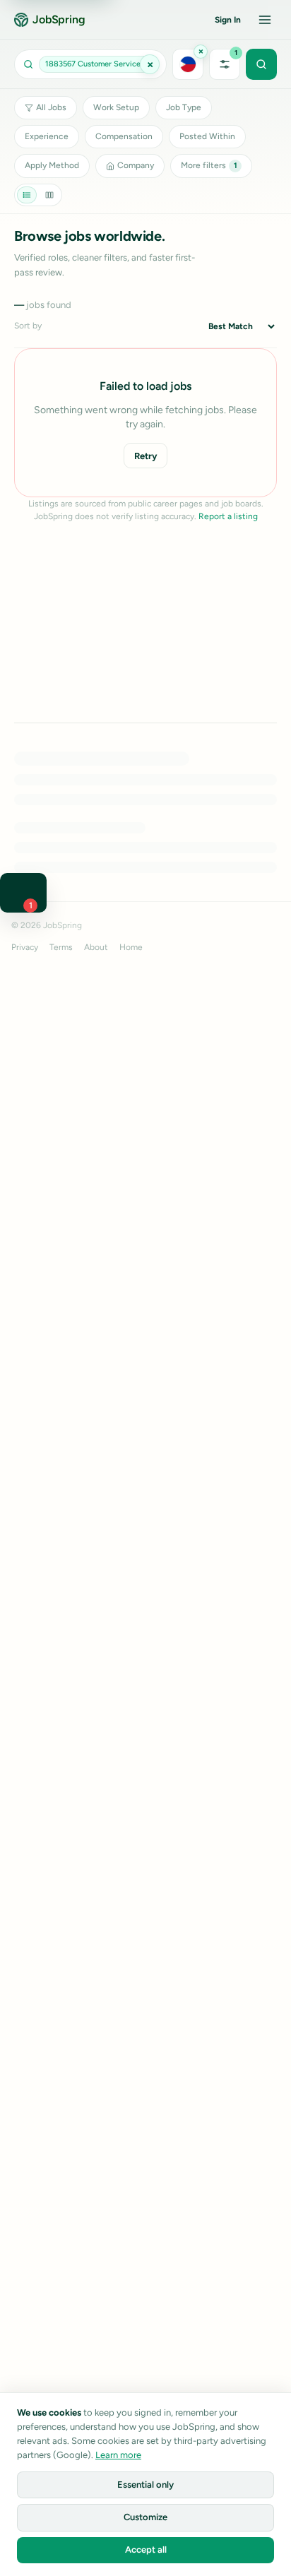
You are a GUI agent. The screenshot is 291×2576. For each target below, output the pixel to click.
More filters (209, 165)
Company (136, 165)
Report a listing (228, 516)
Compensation (124, 136)
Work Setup (116, 107)
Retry (145, 456)
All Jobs (51, 107)
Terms (61, 947)
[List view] (27, 195)
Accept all (146, 2550)
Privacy (25, 947)
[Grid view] (49, 195)
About (96, 947)
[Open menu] (265, 20)
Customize (145, 2517)
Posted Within (207, 136)
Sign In (228, 20)
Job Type (184, 107)
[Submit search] (261, 64)
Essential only (145, 2485)
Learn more (118, 2455)
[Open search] (90, 64)
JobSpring (59, 19)
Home (131, 947)
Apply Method (52, 165)
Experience (47, 136)
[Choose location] (188, 64)
